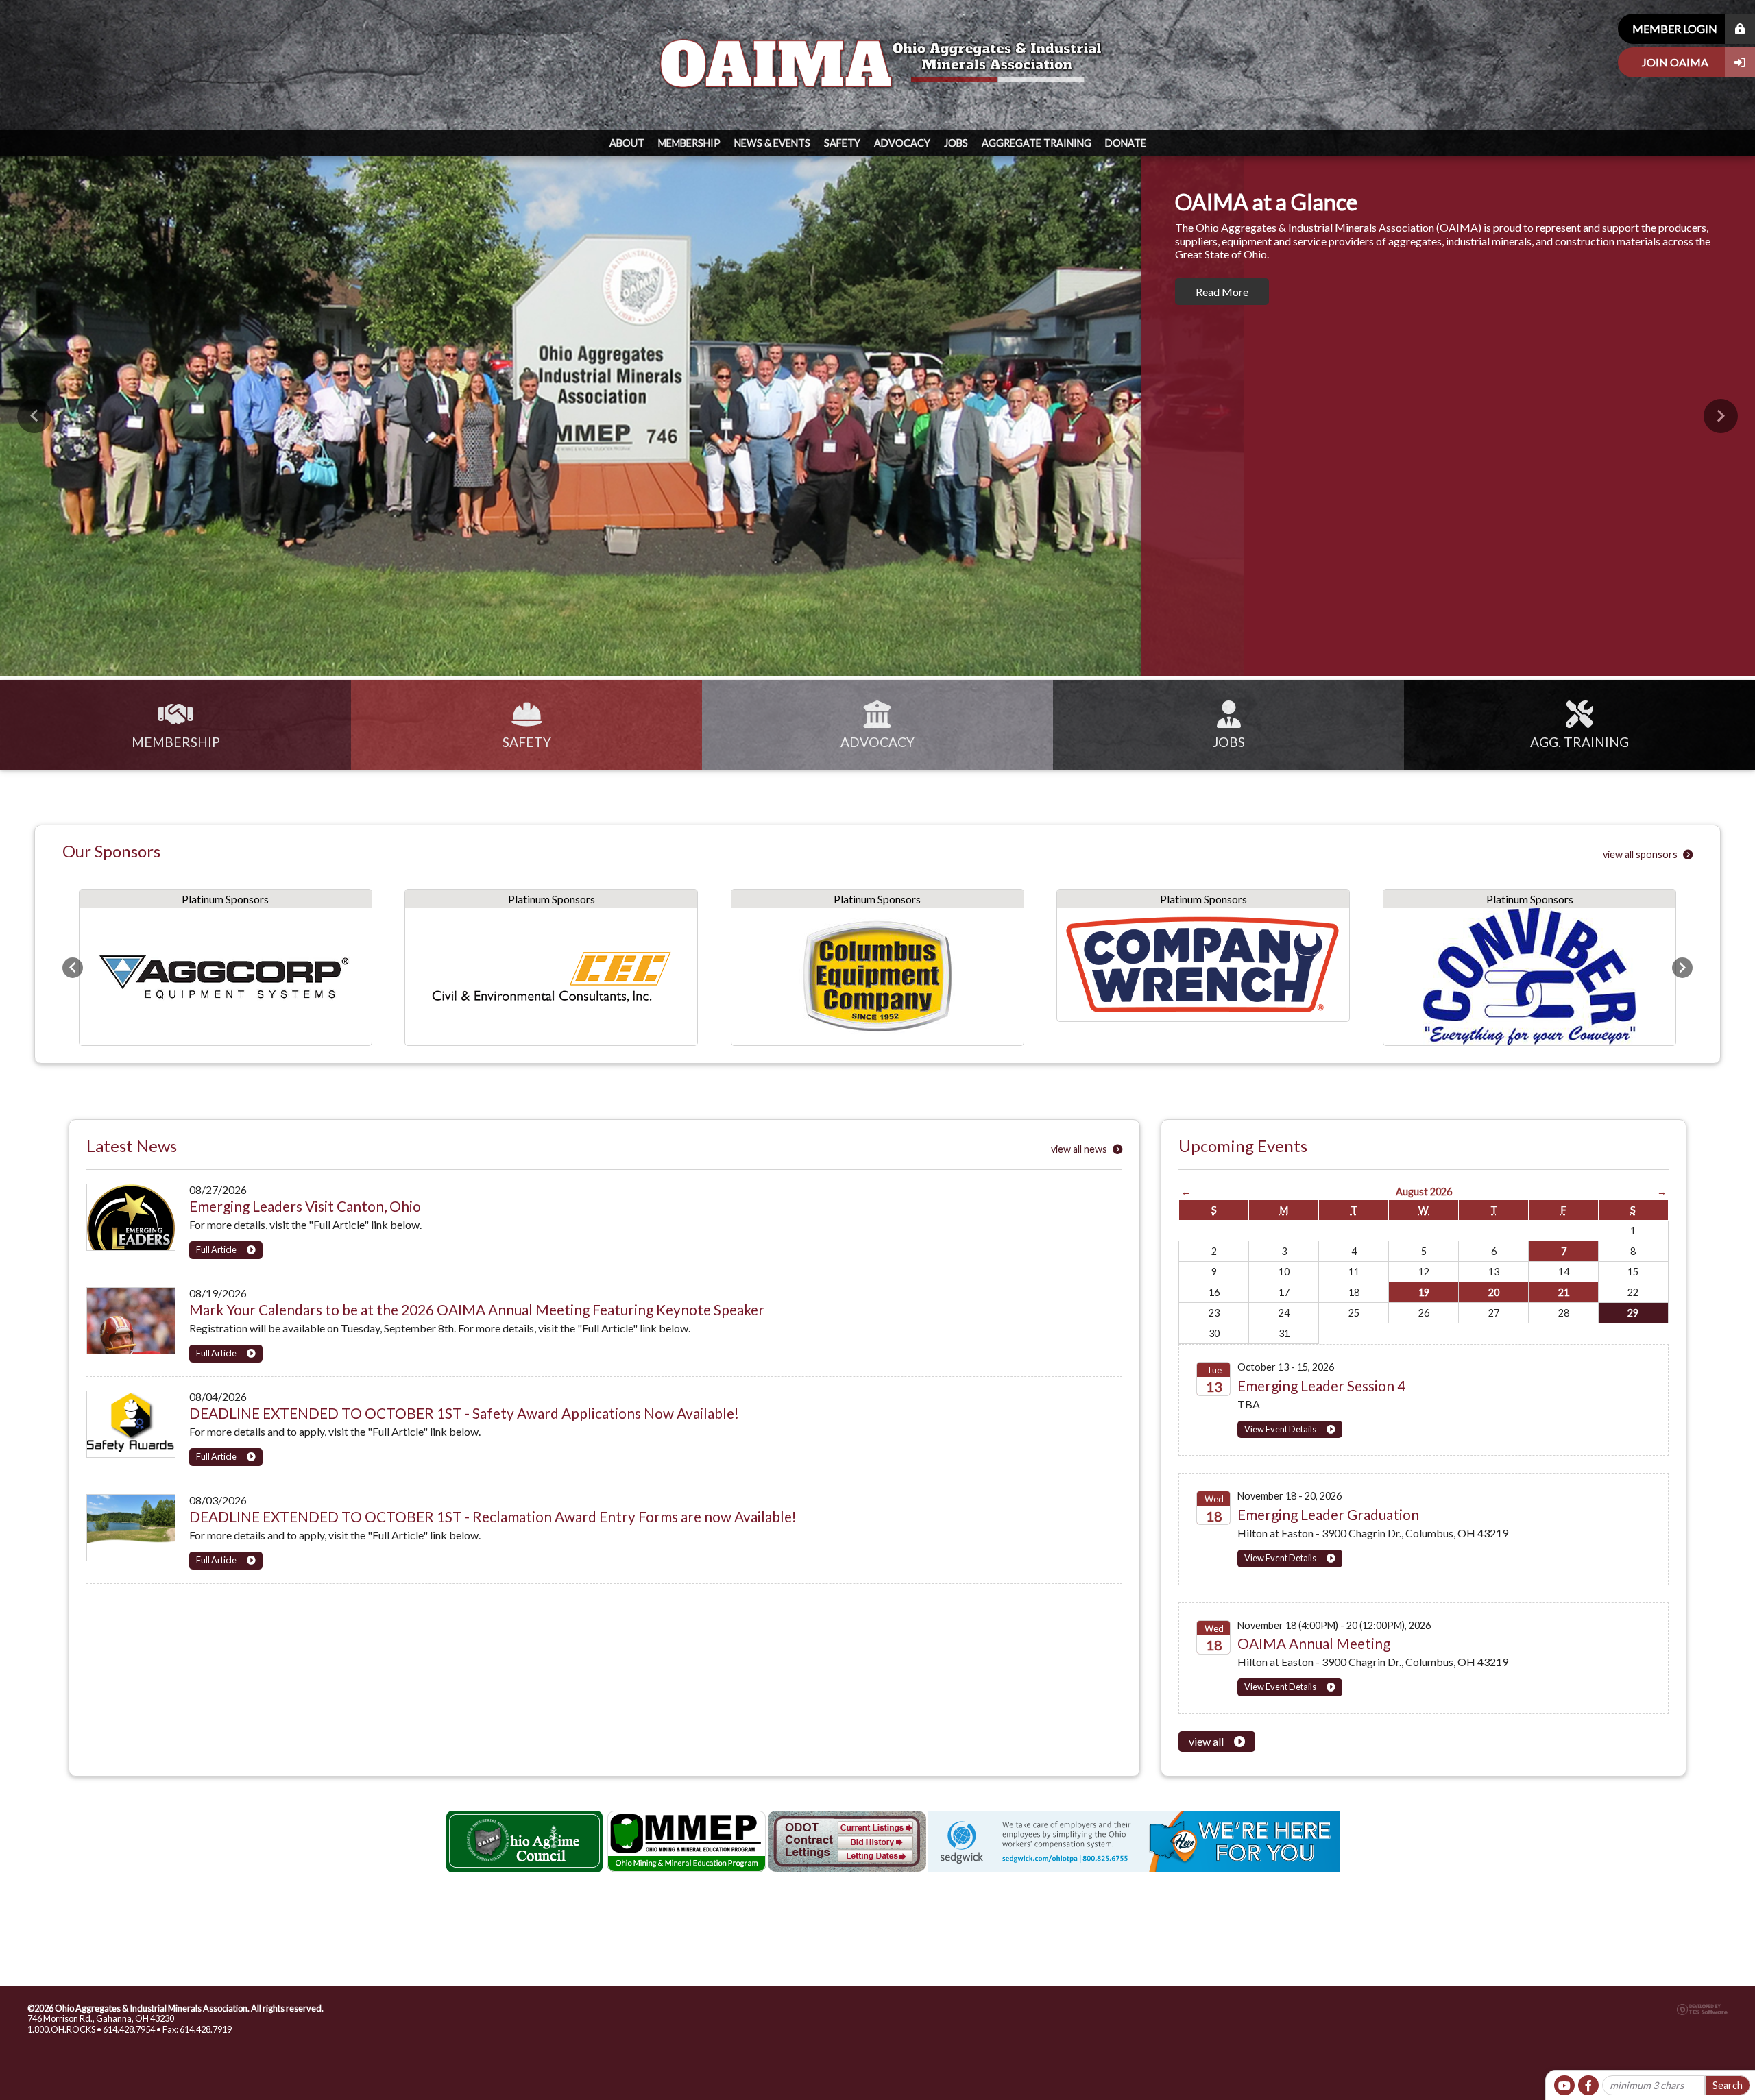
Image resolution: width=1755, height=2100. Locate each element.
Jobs (956, 143)
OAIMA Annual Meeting (1314, 1643)
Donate (1126, 143)
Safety (842, 143)
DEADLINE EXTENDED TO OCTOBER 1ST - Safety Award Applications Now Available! (464, 1413)
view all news (1080, 1149)
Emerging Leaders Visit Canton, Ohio (305, 1206)
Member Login (1675, 28)
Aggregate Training (1037, 143)
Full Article (216, 1249)
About (627, 143)
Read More (1222, 292)
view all (1206, 1741)
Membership (689, 143)
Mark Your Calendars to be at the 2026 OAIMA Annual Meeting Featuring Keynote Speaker (477, 1309)
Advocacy (902, 143)
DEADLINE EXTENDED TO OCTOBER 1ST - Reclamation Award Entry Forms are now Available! (493, 1516)
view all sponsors (1641, 854)
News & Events (772, 143)
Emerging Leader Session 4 (1321, 1385)
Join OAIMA (1675, 62)
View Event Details (1280, 1429)
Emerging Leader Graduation (1328, 1514)
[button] (34, 416)
